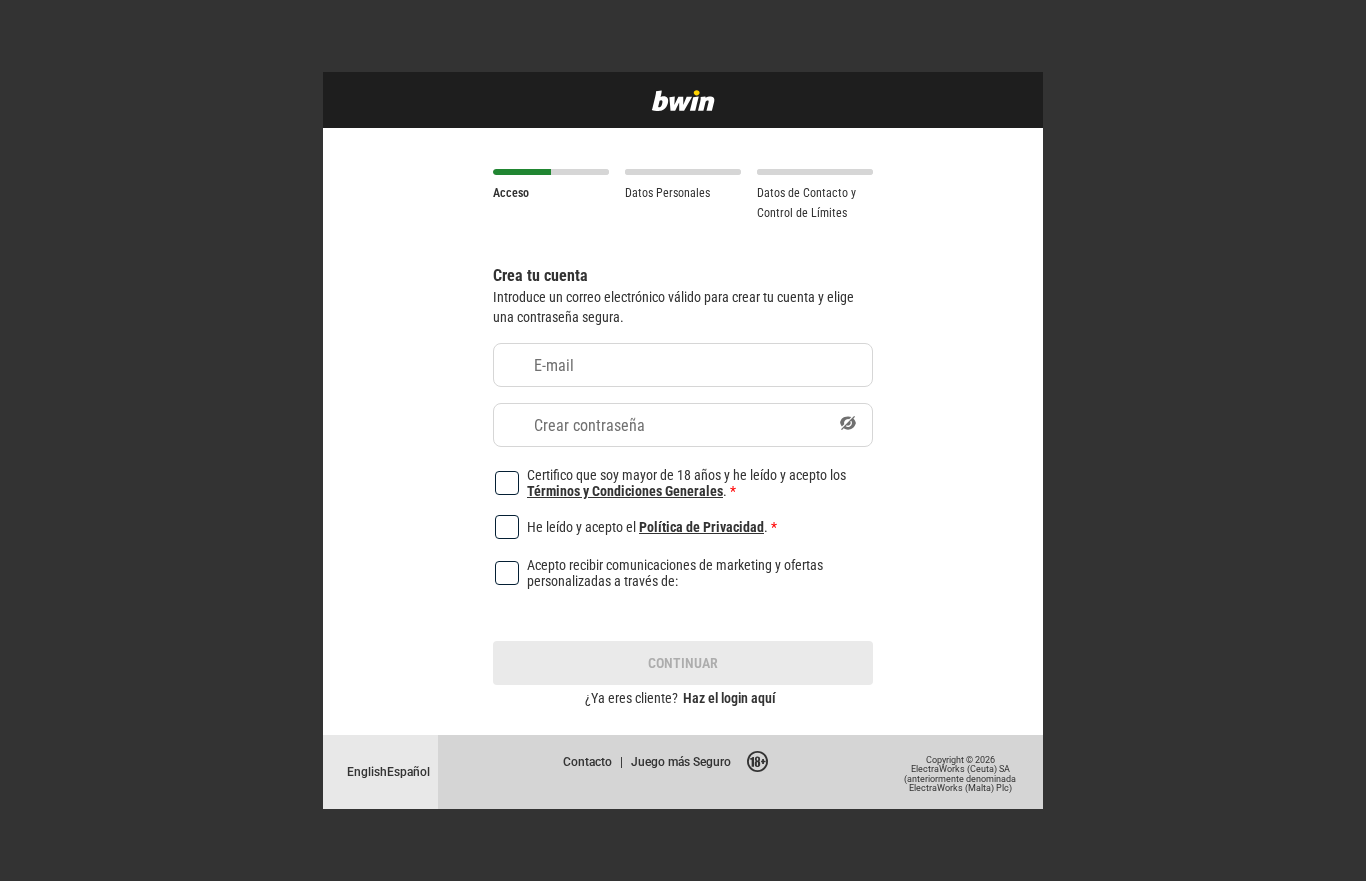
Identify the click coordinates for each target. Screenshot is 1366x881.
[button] (848, 425)
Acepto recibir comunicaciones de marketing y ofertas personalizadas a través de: (675, 573)
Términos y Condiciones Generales (625, 490)
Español (408, 771)
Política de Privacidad (701, 526)
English (367, 771)
